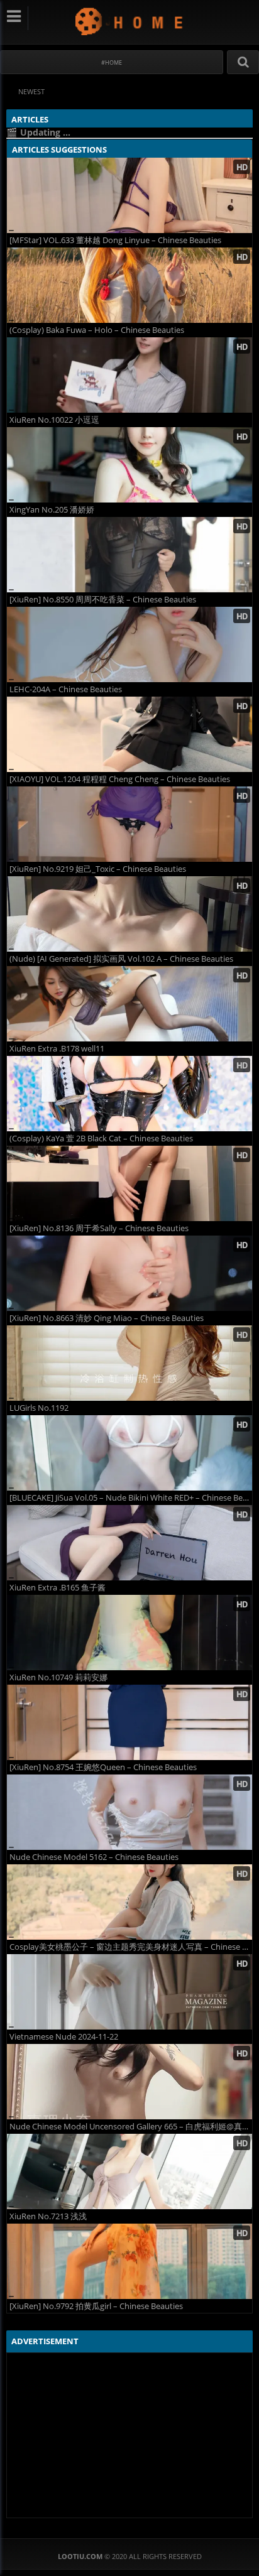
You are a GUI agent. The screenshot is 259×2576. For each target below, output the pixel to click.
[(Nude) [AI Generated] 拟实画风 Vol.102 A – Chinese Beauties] (129, 914)
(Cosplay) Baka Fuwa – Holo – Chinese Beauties (97, 330)
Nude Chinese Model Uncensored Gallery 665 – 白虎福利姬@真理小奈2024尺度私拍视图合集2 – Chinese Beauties (131, 2127)
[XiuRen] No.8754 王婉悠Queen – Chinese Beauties (103, 1767)
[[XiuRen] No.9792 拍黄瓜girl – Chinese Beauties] (129, 2261)
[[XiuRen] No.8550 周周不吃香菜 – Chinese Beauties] (129, 555)
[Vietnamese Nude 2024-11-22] (129, 1992)
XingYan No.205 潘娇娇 (52, 510)
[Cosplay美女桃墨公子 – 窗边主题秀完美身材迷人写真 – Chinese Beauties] (129, 1902)
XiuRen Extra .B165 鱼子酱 (58, 1588)
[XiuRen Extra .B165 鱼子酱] (129, 1543)
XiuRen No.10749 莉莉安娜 (58, 1677)
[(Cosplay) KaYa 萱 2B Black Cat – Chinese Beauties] (129, 1094)
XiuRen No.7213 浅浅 (48, 2216)
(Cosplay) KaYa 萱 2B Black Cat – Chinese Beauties (101, 1139)
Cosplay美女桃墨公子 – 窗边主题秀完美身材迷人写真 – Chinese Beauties (131, 1947)
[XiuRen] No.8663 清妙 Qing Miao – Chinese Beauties (107, 1318)
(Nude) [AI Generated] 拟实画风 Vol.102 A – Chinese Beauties (121, 959)
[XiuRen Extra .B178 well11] (129, 1004)
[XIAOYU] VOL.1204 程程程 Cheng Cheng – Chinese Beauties (120, 779)
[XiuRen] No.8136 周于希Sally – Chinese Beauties (99, 1228)
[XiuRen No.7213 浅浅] (129, 2171)
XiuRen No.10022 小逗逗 (54, 420)
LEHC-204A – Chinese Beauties (66, 689)
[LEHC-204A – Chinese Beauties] (129, 644)
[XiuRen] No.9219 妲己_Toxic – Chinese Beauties (98, 869)
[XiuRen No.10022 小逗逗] (129, 375)
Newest (31, 91)
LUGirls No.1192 (39, 1408)
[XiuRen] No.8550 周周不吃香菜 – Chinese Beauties (103, 600)
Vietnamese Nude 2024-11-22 (64, 2037)
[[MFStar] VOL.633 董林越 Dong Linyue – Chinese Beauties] (129, 195)
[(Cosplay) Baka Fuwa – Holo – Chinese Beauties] (129, 285)
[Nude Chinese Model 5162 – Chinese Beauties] (129, 1812)
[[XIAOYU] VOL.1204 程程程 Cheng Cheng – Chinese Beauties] (129, 734)
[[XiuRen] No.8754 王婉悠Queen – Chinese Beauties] (129, 1722)
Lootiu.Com (130, 21)
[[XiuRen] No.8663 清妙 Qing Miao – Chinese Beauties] (129, 1273)
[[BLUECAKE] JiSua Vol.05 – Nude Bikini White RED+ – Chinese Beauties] (129, 1453)
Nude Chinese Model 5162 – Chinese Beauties (94, 1857)
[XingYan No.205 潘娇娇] (129, 465)
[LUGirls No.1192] (129, 1363)
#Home (112, 62)
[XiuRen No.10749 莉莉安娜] (129, 1633)
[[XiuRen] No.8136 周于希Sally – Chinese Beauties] (129, 1183)
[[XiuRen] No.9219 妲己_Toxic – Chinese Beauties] (129, 824)
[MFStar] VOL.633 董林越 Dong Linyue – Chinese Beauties (115, 240)
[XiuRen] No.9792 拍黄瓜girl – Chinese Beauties (96, 2306)
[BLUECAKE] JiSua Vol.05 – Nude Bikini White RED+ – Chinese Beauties (131, 1498)
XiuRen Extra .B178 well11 (57, 1049)
